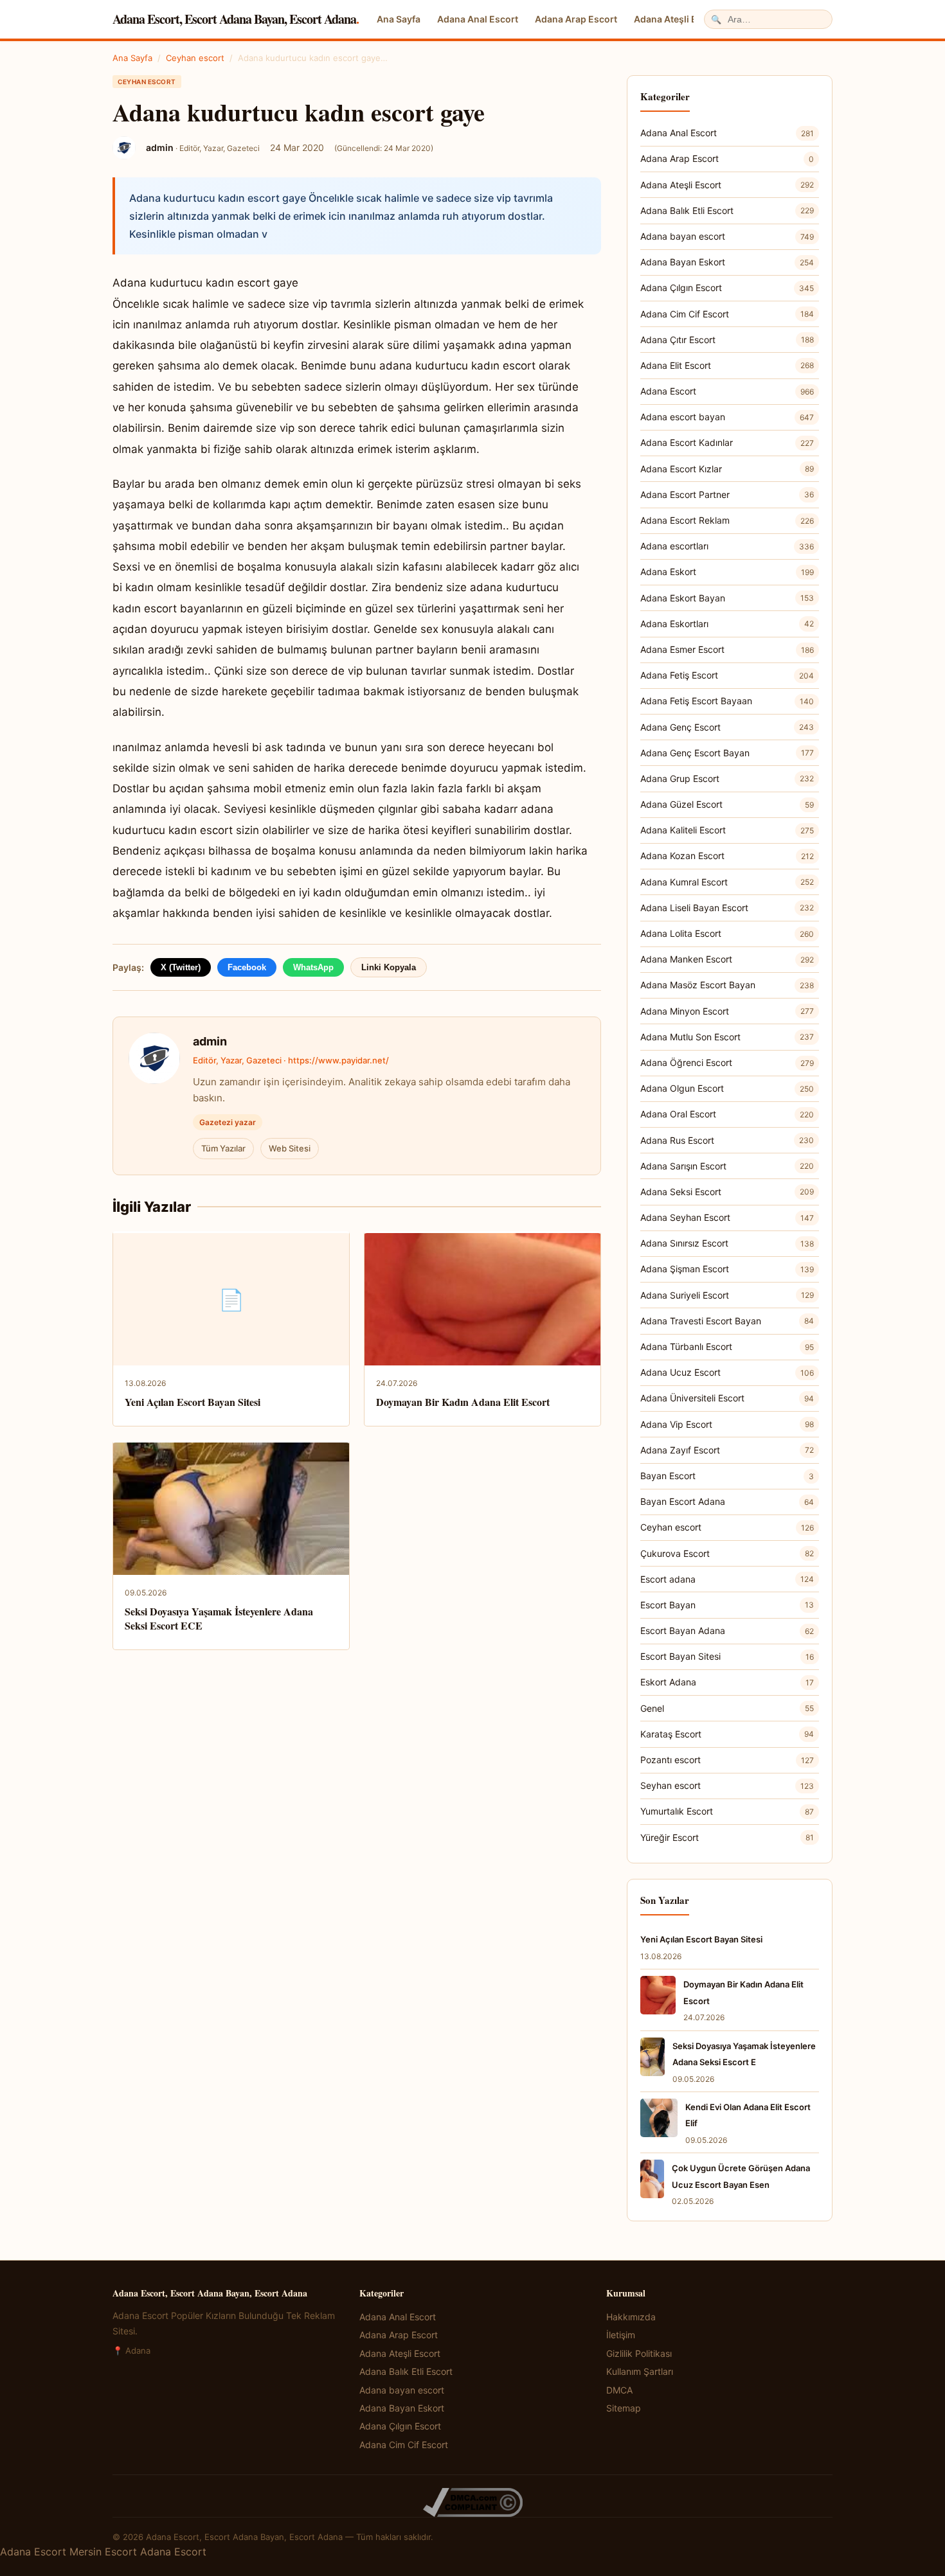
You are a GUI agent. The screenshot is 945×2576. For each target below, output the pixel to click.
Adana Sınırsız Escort (727, 1243)
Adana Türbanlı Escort (727, 1346)
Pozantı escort (727, 1760)
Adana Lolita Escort (727, 933)
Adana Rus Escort (727, 1140)
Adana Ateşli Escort (677, 19)
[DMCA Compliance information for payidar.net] (473, 2502)
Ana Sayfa (399, 19)
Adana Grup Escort (727, 778)
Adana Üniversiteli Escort (727, 1398)
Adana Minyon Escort (727, 1011)
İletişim (621, 2335)
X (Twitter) (181, 967)
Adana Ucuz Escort (727, 1372)
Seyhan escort (727, 1785)
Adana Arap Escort (576, 19)
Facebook (247, 967)
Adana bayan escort (727, 236)
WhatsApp (313, 967)
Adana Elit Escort (727, 365)
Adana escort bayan (727, 417)
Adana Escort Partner (727, 494)
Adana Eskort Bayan (727, 598)
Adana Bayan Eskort (727, 262)
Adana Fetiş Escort (727, 675)
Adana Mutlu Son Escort (727, 1037)
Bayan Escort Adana (727, 1501)
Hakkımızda (631, 2317)
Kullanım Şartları (640, 2371)
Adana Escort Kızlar (727, 469)
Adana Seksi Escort (727, 1192)
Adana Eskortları (727, 624)
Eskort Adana (727, 1682)
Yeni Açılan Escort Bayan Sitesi (193, 1402)
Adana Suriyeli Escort (727, 1295)
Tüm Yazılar (223, 1148)
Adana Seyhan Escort (727, 1217)
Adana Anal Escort (478, 19)
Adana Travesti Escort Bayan (727, 1321)
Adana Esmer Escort (727, 649)
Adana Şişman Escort (727, 1269)
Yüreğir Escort (727, 1837)
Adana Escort (727, 391)
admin (210, 1041)
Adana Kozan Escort (727, 856)
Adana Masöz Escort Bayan (727, 985)
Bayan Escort (727, 1476)
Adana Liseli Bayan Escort (727, 908)
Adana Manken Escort (727, 959)
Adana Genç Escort (727, 727)
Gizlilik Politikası (639, 2353)
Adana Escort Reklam (727, 520)
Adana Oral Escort (727, 1114)
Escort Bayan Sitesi (727, 1656)
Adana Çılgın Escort (727, 288)
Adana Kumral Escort (727, 882)
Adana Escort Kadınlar (727, 442)
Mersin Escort (103, 2552)
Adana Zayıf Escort (727, 1450)
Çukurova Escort (727, 1553)
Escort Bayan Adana (727, 1630)
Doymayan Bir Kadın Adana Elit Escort (463, 1402)
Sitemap (624, 2408)
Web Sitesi (290, 1148)
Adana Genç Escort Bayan (727, 753)
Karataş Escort (727, 1734)
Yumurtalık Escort (727, 1811)
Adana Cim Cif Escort (727, 314)
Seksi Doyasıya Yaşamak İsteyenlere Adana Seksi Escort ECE (219, 1618)
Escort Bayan (727, 1605)
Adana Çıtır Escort (727, 340)
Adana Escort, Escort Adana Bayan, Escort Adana (236, 19)
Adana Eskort (727, 572)
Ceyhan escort (195, 58)
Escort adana (727, 1579)
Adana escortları (727, 546)
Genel (727, 1708)
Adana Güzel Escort (727, 804)
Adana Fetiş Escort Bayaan (727, 701)
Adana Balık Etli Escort (727, 210)
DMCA (619, 2390)
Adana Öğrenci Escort (727, 1062)
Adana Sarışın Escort (727, 1166)
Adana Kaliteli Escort (727, 830)
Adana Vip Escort (727, 1424)
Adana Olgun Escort (727, 1088)
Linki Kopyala (389, 967)
